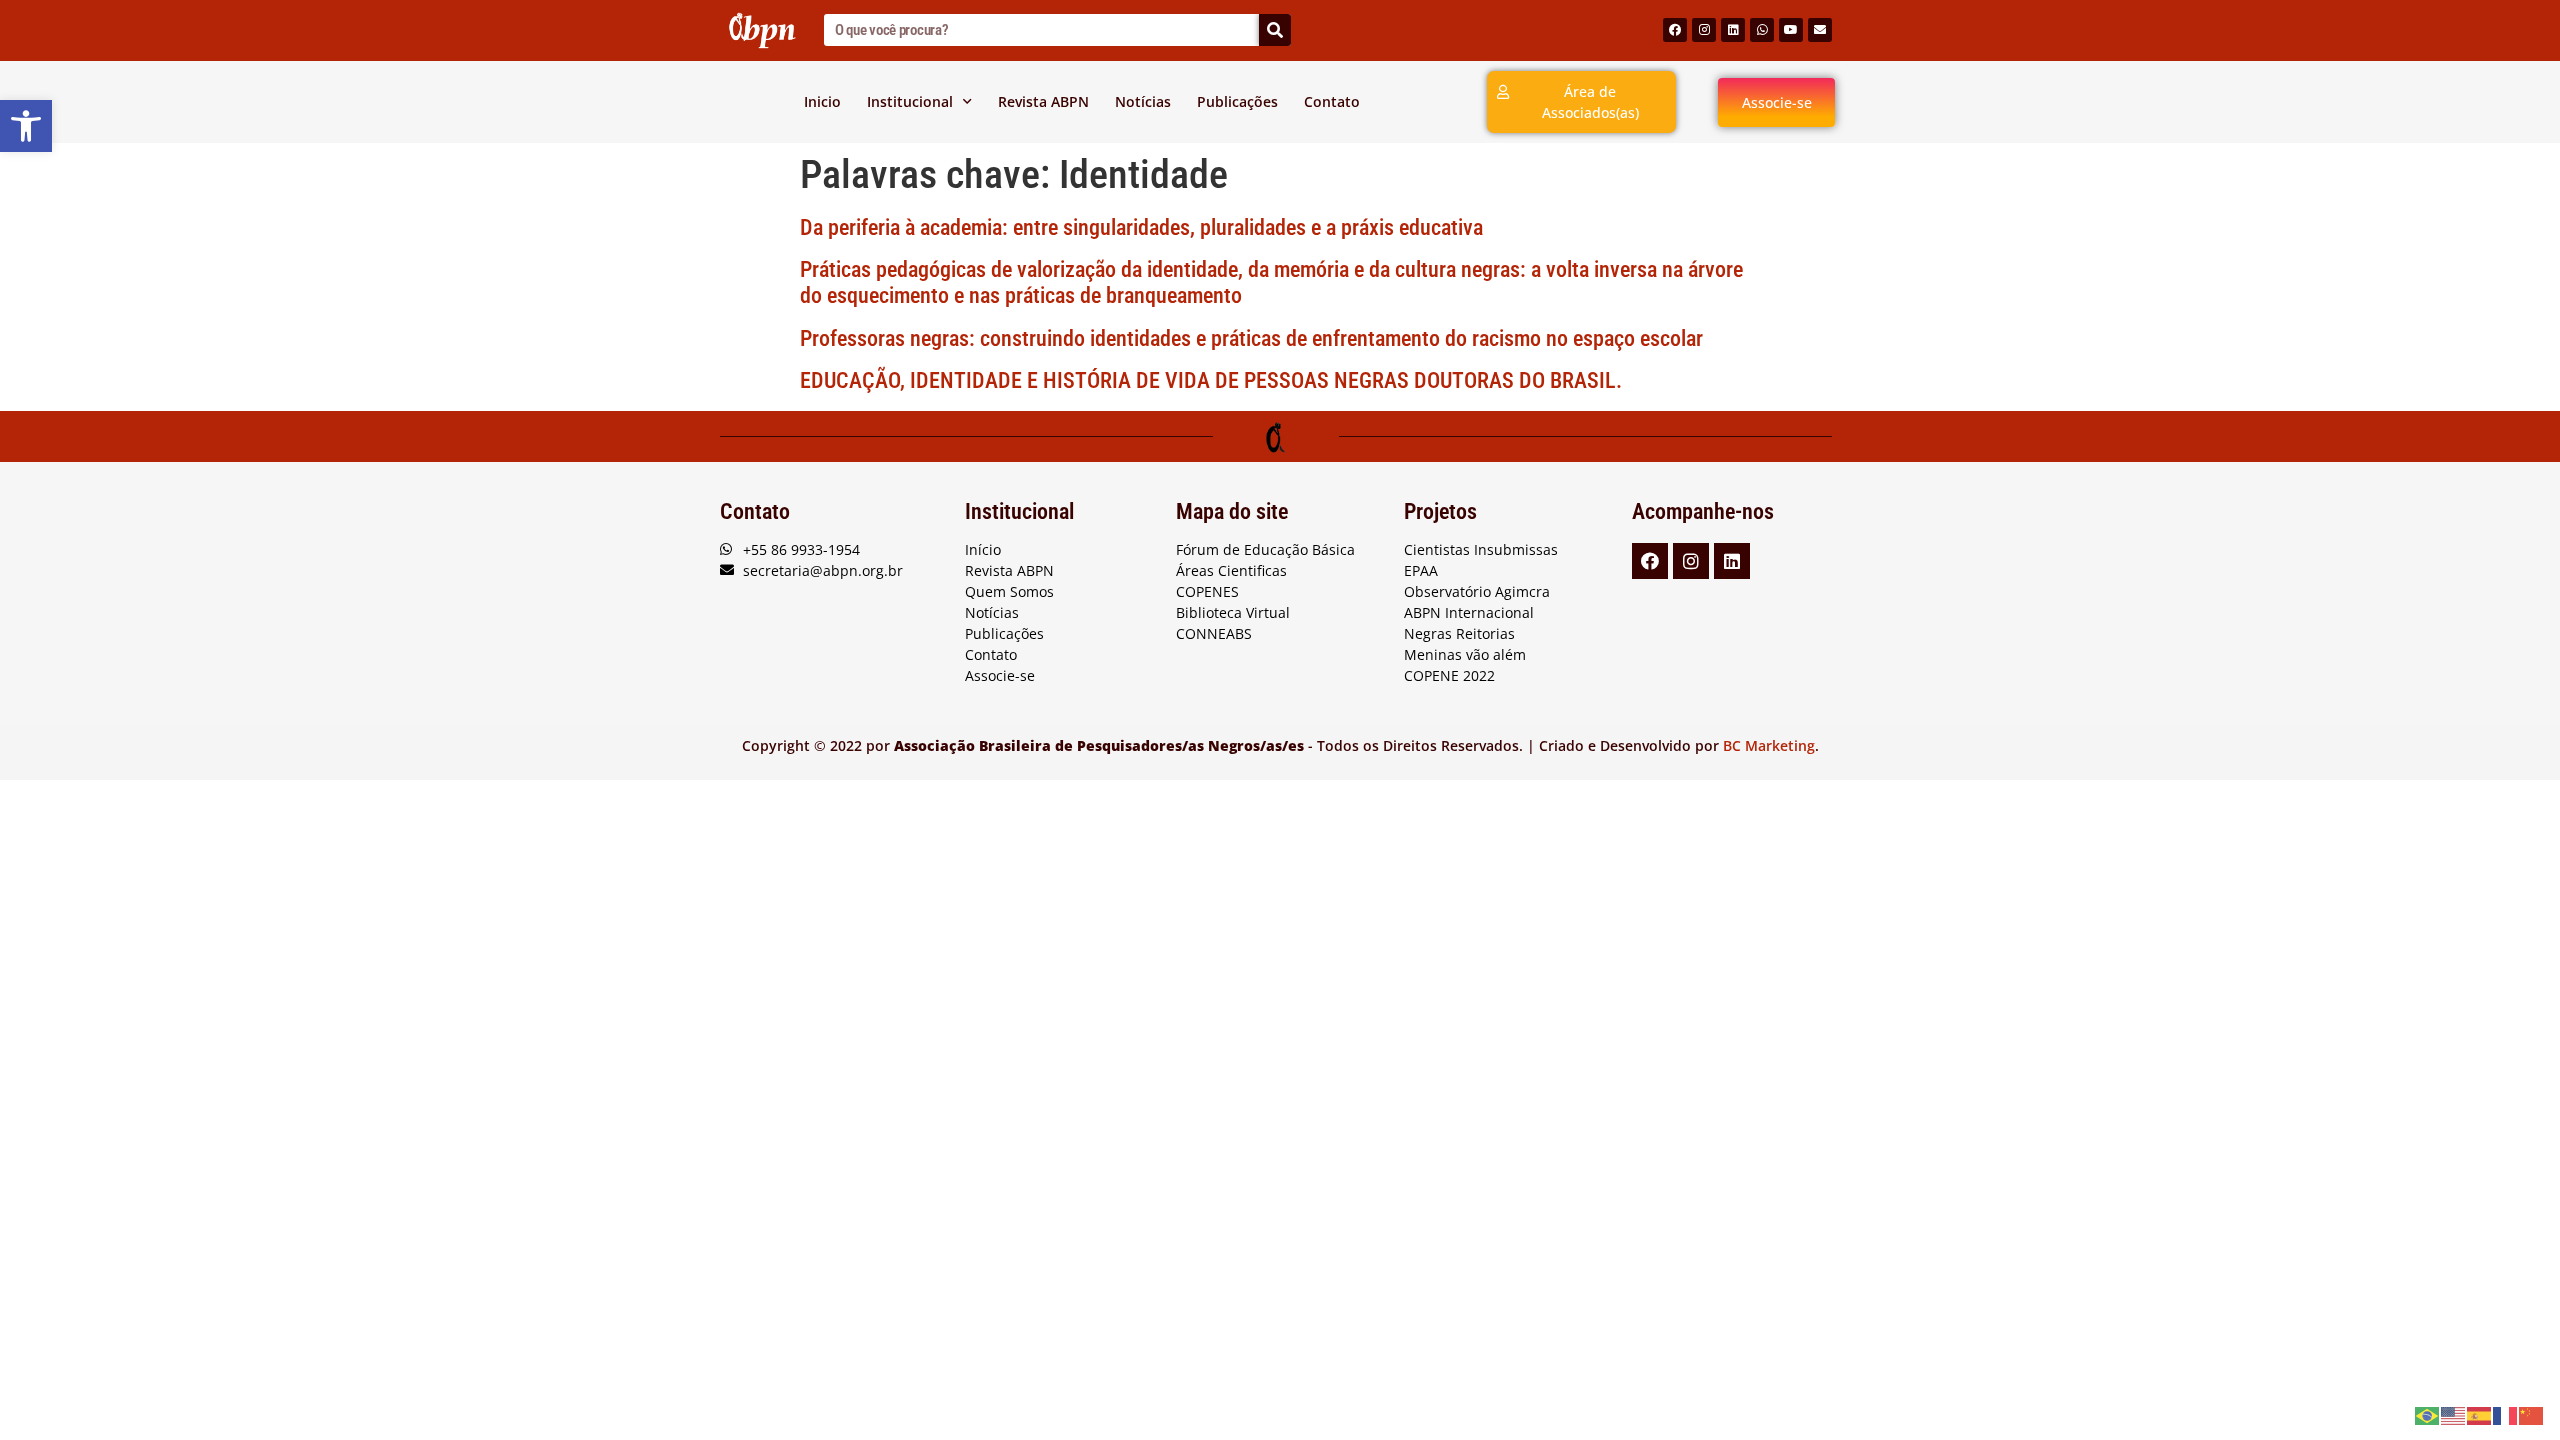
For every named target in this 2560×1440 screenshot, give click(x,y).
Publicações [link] (1237, 101)
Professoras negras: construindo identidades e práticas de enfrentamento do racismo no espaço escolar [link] (1251, 338)
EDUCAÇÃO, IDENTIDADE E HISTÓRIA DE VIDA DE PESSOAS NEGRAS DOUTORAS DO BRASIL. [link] (1211, 380)
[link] (26, 126)
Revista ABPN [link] (1043, 101)
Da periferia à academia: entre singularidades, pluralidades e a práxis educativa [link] (1141, 227)
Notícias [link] (1143, 101)
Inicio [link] (822, 101)
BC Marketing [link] (1769, 745)
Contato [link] (1332, 101)
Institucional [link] (910, 101)
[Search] (1275, 30)
